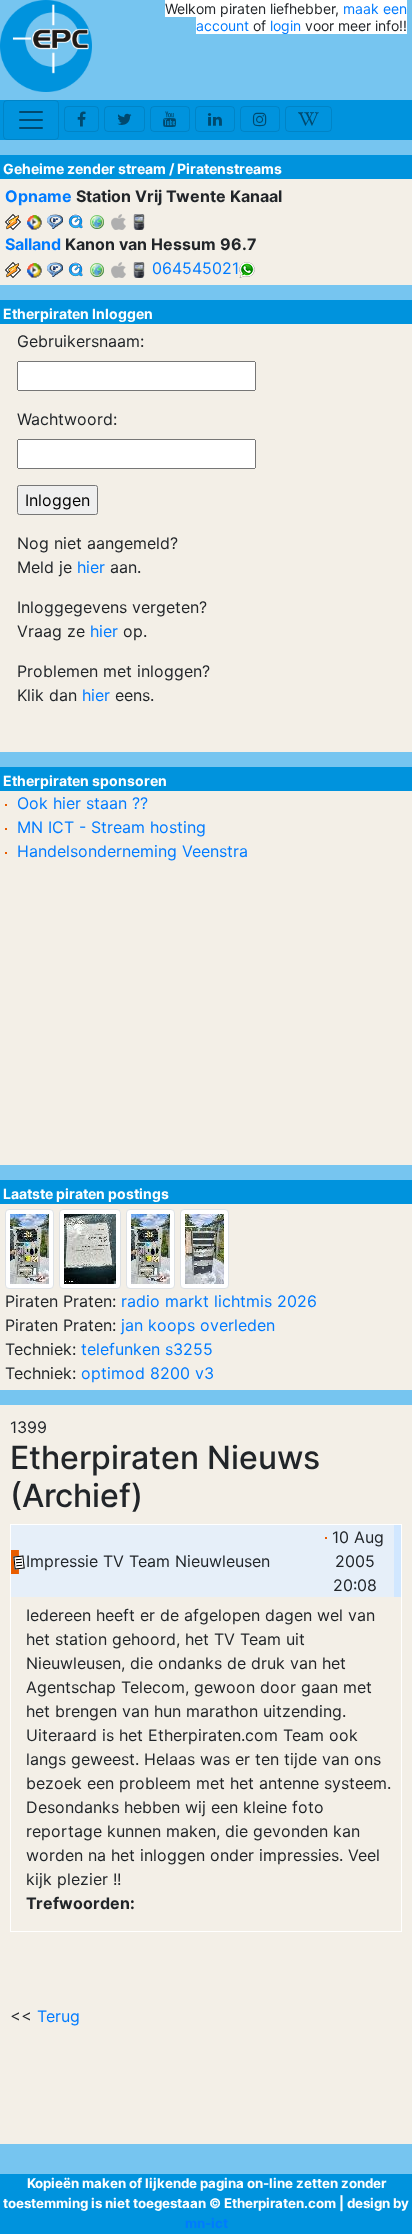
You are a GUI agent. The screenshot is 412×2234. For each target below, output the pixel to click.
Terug (58, 2016)
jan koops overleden (198, 1325)
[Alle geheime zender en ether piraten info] (46, 46)
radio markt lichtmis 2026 (219, 1301)
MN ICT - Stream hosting (111, 827)
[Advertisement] (290, 68)
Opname (38, 196)
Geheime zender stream (84, 168)
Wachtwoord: (67, 419)
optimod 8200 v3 (147, 1373)
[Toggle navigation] (31, 120)
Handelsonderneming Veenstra (132, 851)
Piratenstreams (229, 168)
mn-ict (206, 2223)
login (285, 25)
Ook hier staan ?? (82, 803)
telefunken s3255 (147, 1349)
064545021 (195, 268)
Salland (33, 244)
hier (91, 567)
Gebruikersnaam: (80, 341)
